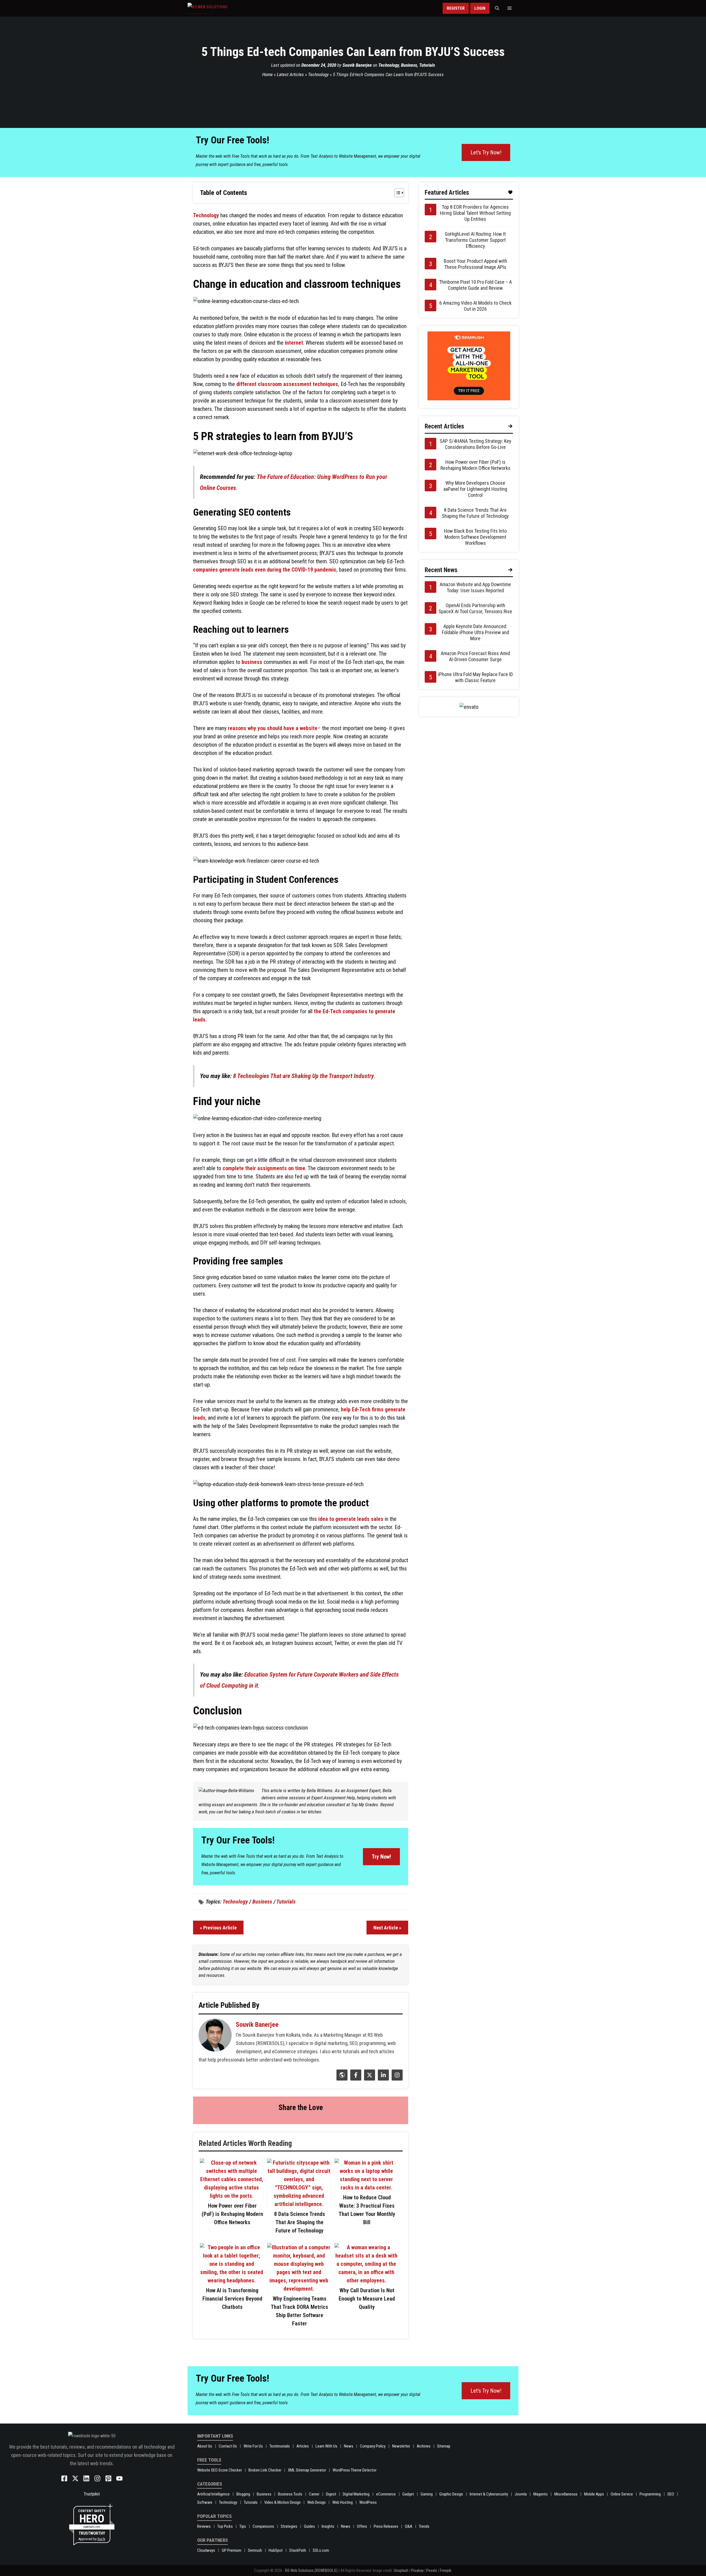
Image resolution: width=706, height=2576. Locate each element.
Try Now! (381, 1857)
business (252, 662)
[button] (497, 8)
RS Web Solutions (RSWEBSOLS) (311, 2570)
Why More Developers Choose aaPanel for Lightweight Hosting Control (475, 489)
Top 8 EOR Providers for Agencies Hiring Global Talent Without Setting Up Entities (475, 213)
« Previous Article (218, 1928)
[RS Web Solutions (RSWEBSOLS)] (219, 8)
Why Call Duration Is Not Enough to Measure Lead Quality (367, 2299)
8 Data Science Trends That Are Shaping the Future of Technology (300, 2222)
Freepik (446, 2570)
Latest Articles (290, 74)
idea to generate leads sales (351, 1519)
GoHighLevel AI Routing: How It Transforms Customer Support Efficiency (475, 240)
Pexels (432, 2570)
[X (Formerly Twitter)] (369, 2079)
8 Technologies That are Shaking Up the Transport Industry (303, 1076)
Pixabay (417, 2570)
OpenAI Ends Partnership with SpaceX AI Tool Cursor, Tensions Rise (475, 608)
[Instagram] (396, 2079)
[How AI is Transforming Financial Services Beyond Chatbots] (232, 2280)
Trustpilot (92, 2494)
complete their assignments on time (264, 1168)
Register (456, 8)
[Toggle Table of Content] (396, 193)
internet (294, 343)
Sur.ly (101, 2539)
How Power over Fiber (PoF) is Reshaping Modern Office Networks (232, 2214)
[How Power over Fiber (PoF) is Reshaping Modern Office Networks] (232, 2196)
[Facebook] (355, 2079)
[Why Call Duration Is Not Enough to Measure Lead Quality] (366, 2280)
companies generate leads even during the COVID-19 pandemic (265, 570)
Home (268, 74)
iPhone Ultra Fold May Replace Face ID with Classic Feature (475, 677)
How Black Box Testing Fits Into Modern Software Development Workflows (475, 537)
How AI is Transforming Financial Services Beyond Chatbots (232, 2299)
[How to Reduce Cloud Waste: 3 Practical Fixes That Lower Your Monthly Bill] (366, 2188)
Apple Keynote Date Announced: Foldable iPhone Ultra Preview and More (475, 632)
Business (409, 65)
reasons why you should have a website (273, 728)
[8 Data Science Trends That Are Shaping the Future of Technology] (299, 2204)
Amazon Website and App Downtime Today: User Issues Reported (475, 587)
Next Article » (387, 1928)
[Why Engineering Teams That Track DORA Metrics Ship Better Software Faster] (299, 2289)
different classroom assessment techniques (287, 384)
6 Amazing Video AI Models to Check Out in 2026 (475, 306)
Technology (389, 65)
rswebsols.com (92, 2527)
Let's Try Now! (486, 152)
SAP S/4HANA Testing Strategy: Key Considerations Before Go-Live (475, 444)
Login (480, 8)
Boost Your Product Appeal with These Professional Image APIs (475, 264)
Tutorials (427, 65)
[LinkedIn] (383, 2079)
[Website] (341, 2079)
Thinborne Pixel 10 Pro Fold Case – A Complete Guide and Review (475, 285)
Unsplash (401, 2570)
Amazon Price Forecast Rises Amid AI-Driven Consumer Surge (475, 656)
